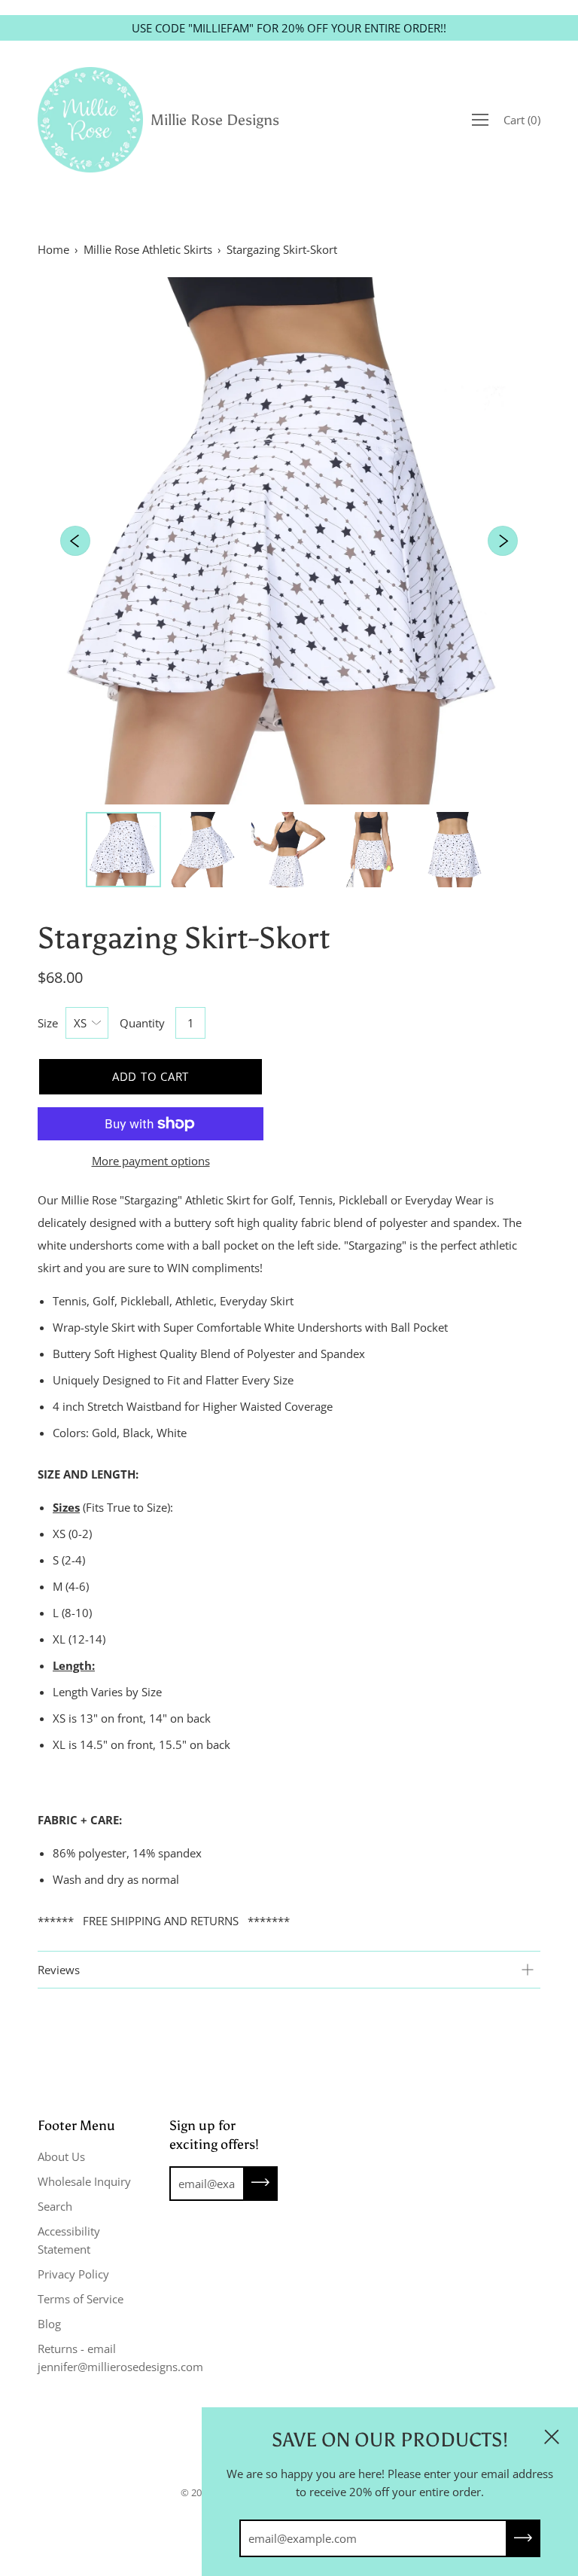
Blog (49, 2324)
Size (48, 1023)
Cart (522, 120)
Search (55, 2206)
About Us (61, 2156)
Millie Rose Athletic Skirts (148, 249)
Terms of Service (81, 2299)
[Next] (503, 541)
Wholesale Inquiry (84, 2181)
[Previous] (75, 541)
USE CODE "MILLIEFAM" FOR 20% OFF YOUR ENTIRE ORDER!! (289, 28)
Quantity (142, 1023)
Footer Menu (76, 2126)
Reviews (59, 1970)
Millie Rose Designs (215, 120)
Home (53, 249)
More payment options (151, 1161)
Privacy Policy (73, 2274)
